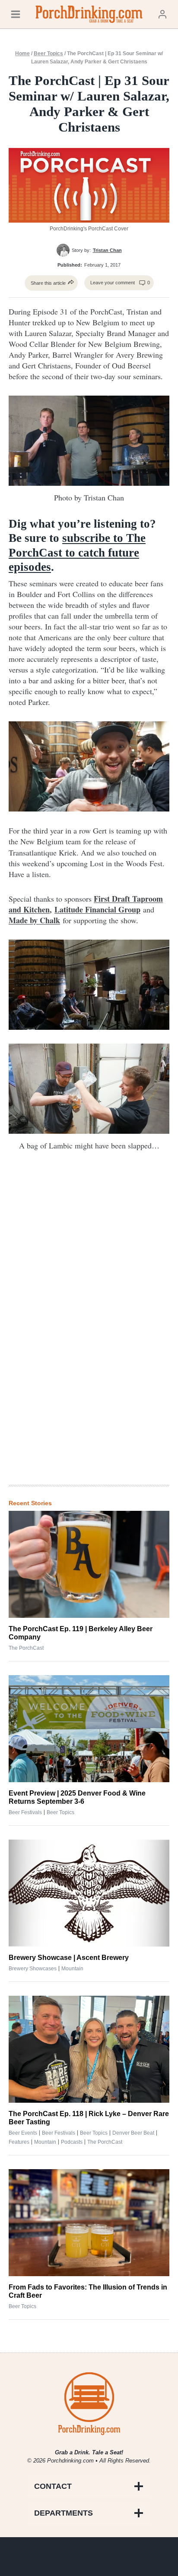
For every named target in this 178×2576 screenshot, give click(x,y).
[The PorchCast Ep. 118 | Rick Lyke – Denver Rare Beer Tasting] (89, 2049)
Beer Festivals (25, 1812)
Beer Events (23, 2133)
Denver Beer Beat (133, 2133)
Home (22, 53)
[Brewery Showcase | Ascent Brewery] (89, 1893)
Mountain (72, 1969)
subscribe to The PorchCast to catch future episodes (77, 552)
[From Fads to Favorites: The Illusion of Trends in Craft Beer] (89, 2223)
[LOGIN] (162, 14)
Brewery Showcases (33, 1969)
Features (19, 2142)
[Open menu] (16, 14)
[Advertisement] (89, 1336)
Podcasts (72, 2142)
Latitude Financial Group (97, 909)
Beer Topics (48, 53)
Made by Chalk (34, 920)
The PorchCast (26, 1648)
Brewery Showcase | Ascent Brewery (69, 1958)
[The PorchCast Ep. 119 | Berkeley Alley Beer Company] (89, 1564)
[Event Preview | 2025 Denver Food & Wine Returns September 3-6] (89, 1729)
